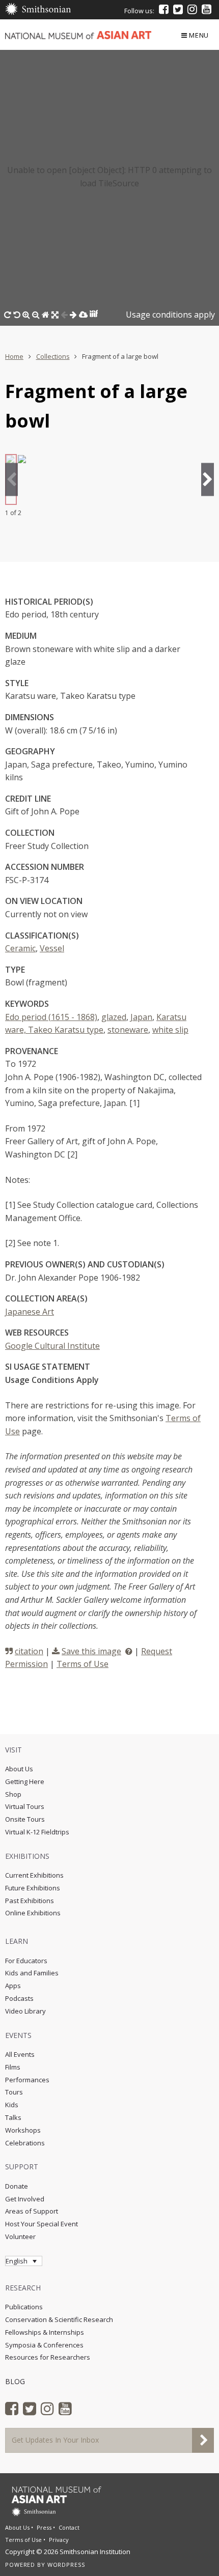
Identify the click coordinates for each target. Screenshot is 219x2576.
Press (44, 2527)
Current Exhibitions (34, 1875)
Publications (24, 2307)
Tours (14, 2092)
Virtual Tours (25, 1806)
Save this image (91, 1651)
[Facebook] (164, 9)
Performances (27, 2080)
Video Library (25, 2011)
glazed (114, 1017)
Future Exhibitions (33, 1888)
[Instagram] (192, 9)
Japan (141, 1017)
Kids (12, 2105)
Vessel (52, 948)
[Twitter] (178, 9)
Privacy (59, 2540)
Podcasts (19, 1998)
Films (13, 2067)
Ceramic (20, 948)
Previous (11, 479)
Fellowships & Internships (45, 2332)
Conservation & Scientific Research (59, 2319)
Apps (13, 1986)
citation (29, 1651)
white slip (170, 1030)
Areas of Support (32, 2211)
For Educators (26, 1961)
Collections (53, 356)
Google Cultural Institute (52, 1346)
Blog (15, 2381)
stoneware (128, 1030)
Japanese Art (30, 1312)
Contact (69, 2527)
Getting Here (25, 1781)
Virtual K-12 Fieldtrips (37, 1832)
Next (208, 479)
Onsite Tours (25, 1819)
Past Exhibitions (30, 1901)
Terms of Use (83, 1664)
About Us (19, 1769)
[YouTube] (207, 9)
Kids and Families (32, 1973)
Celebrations (25, 2143)
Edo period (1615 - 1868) (51, 1017)
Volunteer (20, 2237)
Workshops (23, 2130)
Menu (199, 35)
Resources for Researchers (48, 2357)
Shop (13, 1794)
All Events (20, 2054)
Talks (13, 2117)
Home (14, 356)
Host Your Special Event (42, 2224)
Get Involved (25, 2199)
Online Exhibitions (33, 1913)
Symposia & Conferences (44, 2345)
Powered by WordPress (45, 2565)
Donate (17, 2186)
